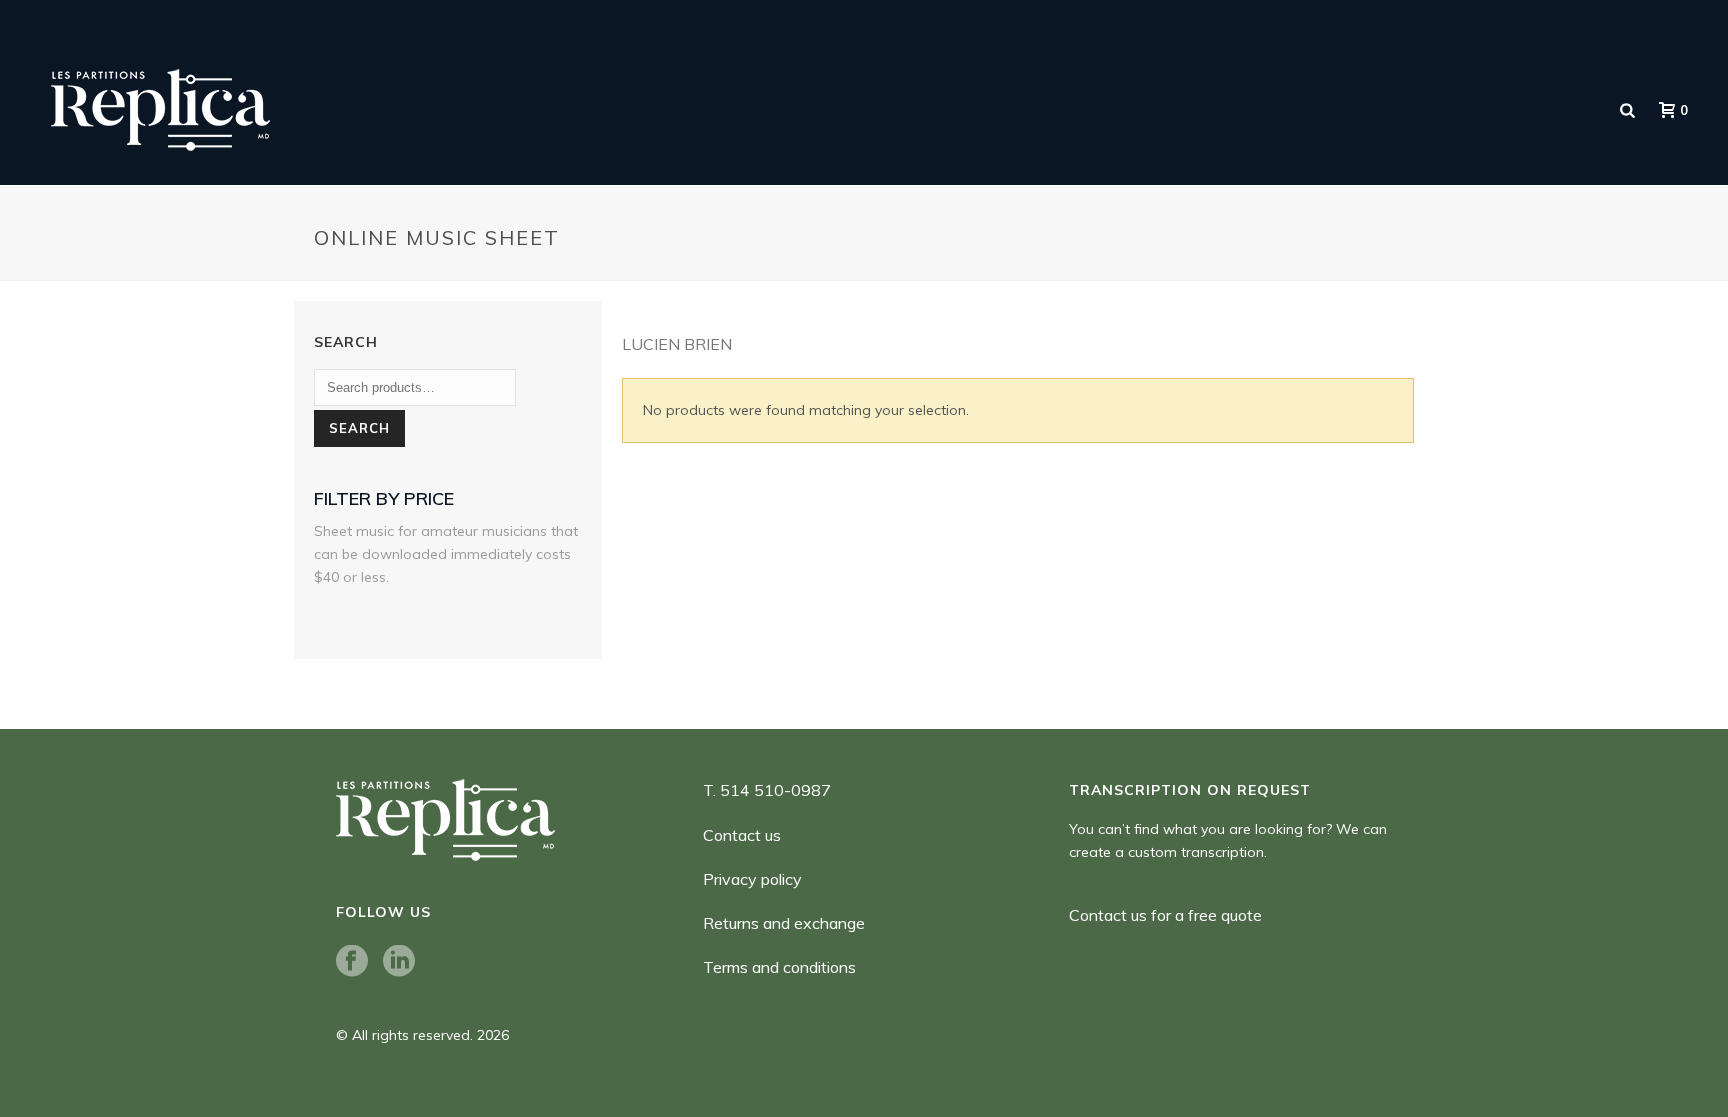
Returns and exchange (784, 923)
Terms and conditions (779, 967)
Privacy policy (752, 879)
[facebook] (352, 962)
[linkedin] (399, 962)
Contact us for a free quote (1165, 915)
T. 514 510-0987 (767, 790)
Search (359, 428)
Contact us (742, 835)
